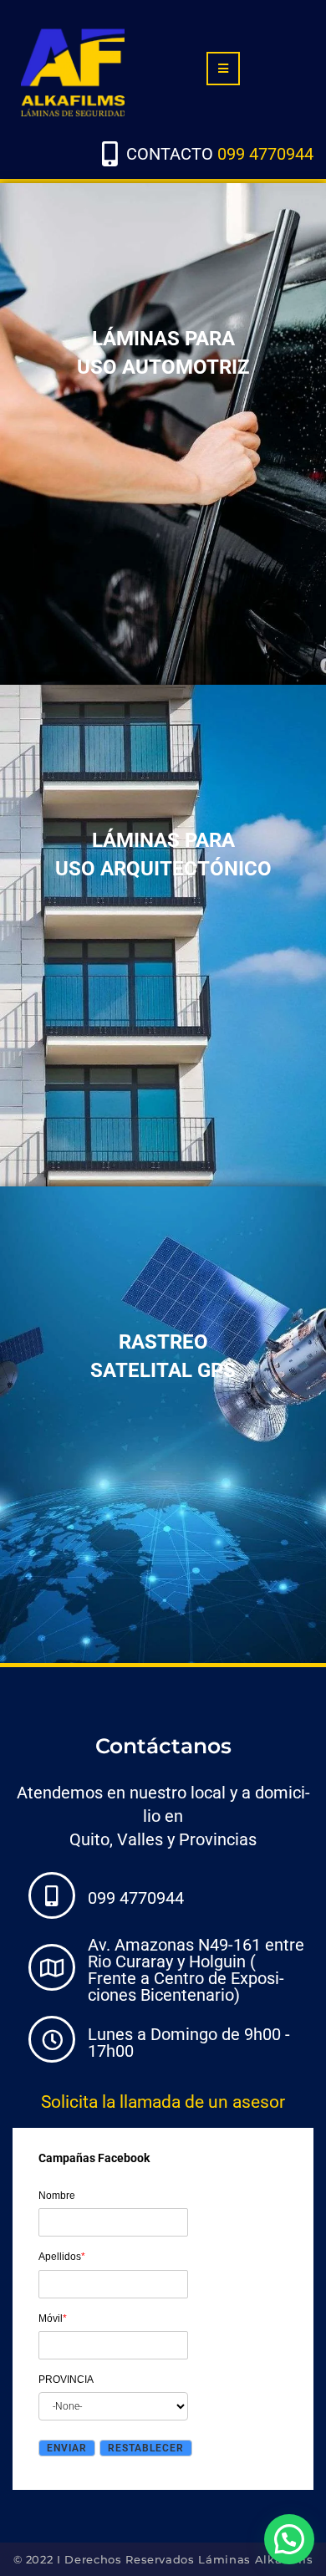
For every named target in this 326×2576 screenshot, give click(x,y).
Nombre (57, 2196)
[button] (289, 2539)
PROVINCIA (66, 2380)
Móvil (53, 2318)
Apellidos (62, 2257)
